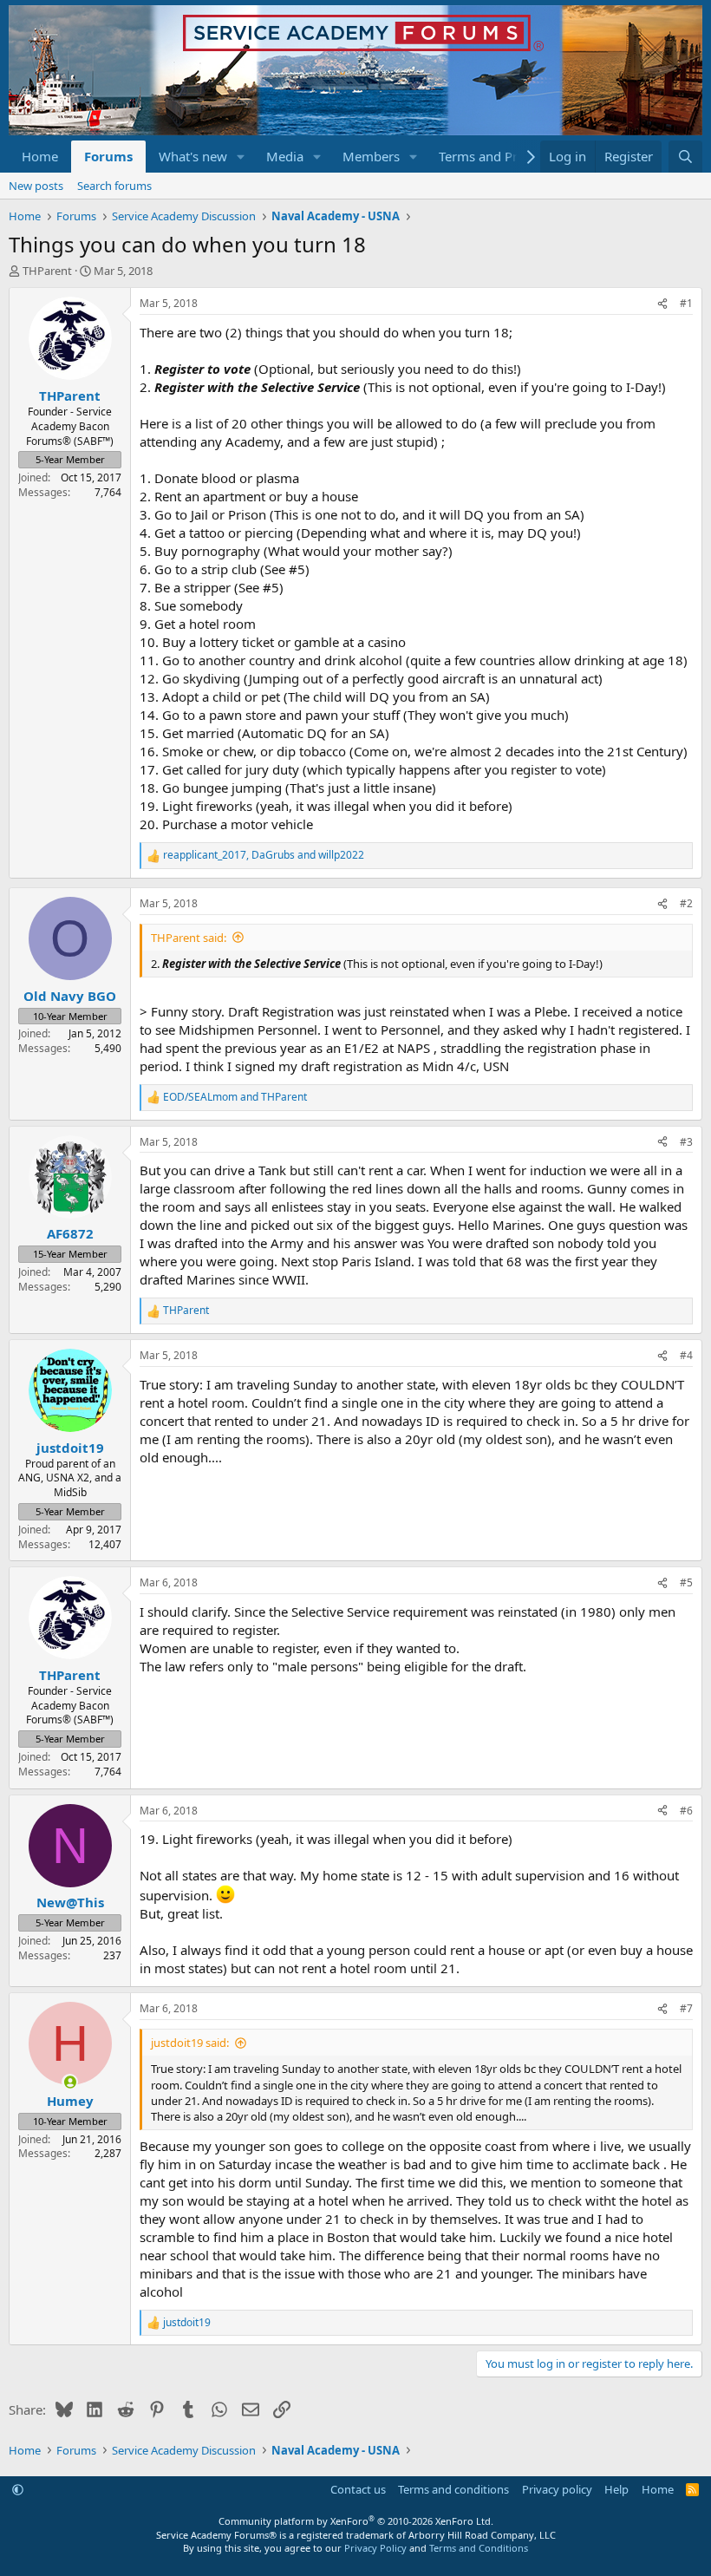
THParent (47, 271)
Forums (108, 156)
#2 (686, 903)
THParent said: (189, 938)
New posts (36, 186)
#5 (686, 1582)
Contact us (358, 2489)
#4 (686, 1355)
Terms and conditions (453, 2489)
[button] (241, 157)
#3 (686, 1142)
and (235, 1097)
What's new (193, 156)
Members (371, 156)
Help (616, 2489)
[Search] (685, 157)
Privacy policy (557, 2489)
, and (264, 855)
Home (40, 156)
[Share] (662, 304)
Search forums (114, 186)
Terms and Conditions (479, 2548)
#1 (686, 303)
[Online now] (70, 2082)
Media (285, 156)
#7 (686, 2008)
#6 (686, 1811)
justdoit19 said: (190, 2043)
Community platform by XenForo (356, 2521)
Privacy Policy (375, 2548)
